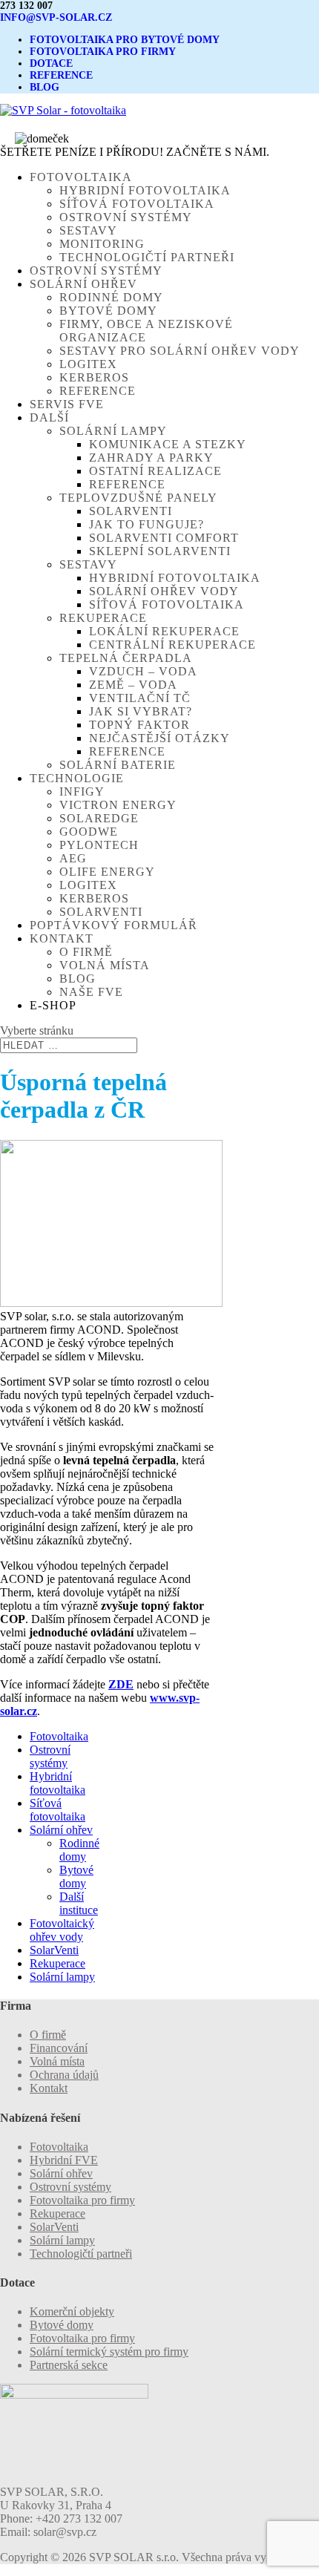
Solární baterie (118, 765)
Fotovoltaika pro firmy (82, 2200)
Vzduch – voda (143, 671)
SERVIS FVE (67, 404)
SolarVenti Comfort (164, 538)
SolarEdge (99, 818)
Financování (59, 2048)
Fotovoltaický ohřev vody (62, 1930)
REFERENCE (61, 75)
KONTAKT (62, 938)
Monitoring (102, 244)
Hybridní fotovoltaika (145, 190)
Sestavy (88, 230)
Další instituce (79, 1903)
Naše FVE (91, 992)
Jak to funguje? (147, 524)
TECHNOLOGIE (77, 778)
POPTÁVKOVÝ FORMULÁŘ (114, 925)
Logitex (88, 364)
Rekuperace (103, 618)
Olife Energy (107, 872)
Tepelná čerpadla (126, 658)
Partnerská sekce (69, 2365)
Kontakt (49, 2088)
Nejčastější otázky (159, 738)
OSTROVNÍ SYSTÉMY (96, 271)
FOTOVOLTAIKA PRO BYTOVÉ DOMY (125, 40)
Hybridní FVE (64, 2160)
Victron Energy (118, 805)
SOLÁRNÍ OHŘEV (83, 284)
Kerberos (94, 377)
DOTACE (51, 63)
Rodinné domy (111, 297)
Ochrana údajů (64, 2075)
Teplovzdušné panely (138, 498)
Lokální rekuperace (164, 631)
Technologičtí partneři (147, 257)
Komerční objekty (72, 2311)
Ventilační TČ (140, 698)
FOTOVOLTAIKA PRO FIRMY (103, 52)
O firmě (86, 952)
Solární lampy (113, 431)
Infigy (82, 792)
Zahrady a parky (151, 458)
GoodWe (89, 832)
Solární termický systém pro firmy (109, 2351)
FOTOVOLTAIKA (81, 177)
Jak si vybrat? (141, 711)
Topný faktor (139, 725)
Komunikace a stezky (168, 444)
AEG (73, 858)
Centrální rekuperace (172, 645)
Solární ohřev (61, 1830)
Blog (78, 979)
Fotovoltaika (59, 1736)
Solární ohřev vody (164, 591)
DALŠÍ (49, 417)
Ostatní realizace (155, 471)
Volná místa (105, 965)
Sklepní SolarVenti (160, 551)
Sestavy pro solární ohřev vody (180, 351)
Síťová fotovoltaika (137, 204)
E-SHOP (53, 1005)
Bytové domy (108, 311)
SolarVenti (131, 511)
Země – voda (133, 685)
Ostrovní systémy (126, 217)
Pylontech (99, 845)
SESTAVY (88, 564)
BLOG (45, 87)
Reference (98, 391)
